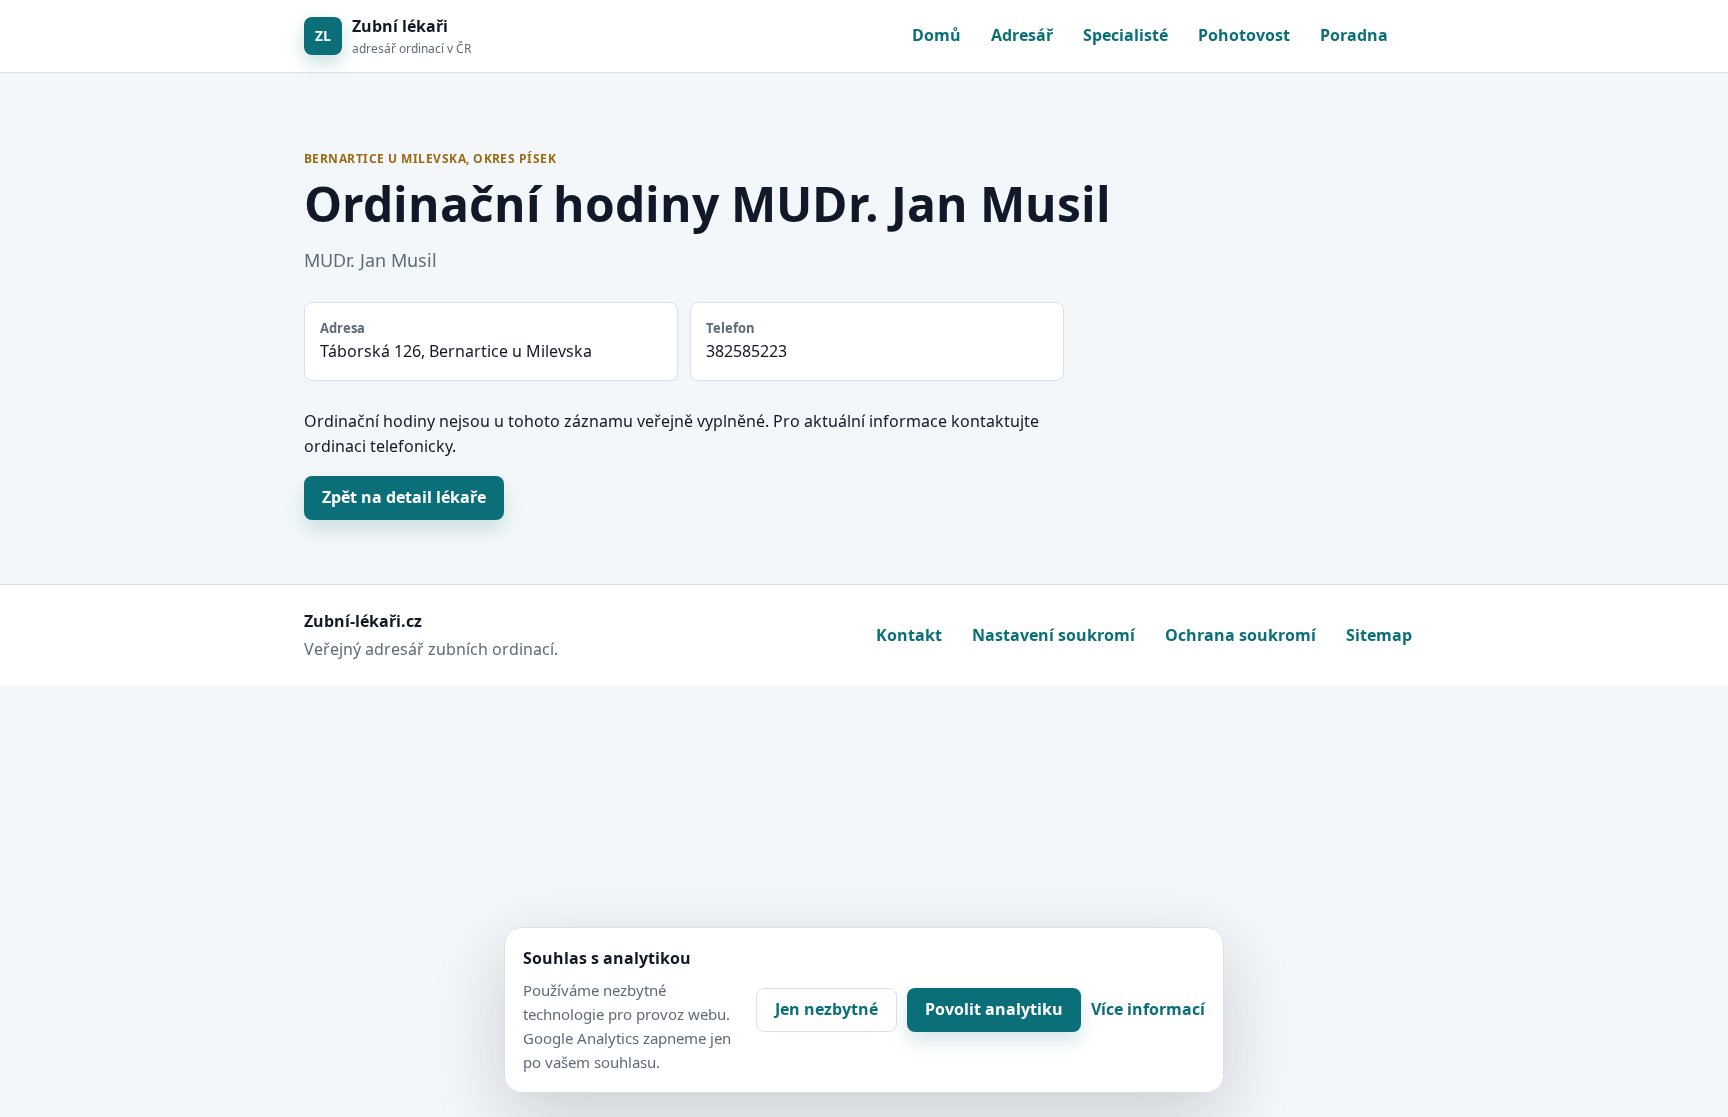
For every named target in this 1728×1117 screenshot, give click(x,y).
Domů (936, 35)
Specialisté (1125, 35)
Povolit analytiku (994, 1009)
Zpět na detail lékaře (404, 497)
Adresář (1022, 35)
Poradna (1354, 35)
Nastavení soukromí (1053, 635)
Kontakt (909, 635)
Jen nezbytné (826, 1009)
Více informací (1148, 1009)
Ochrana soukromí (1240, 635)
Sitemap (1379, 635)
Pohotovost (1244, 35)
